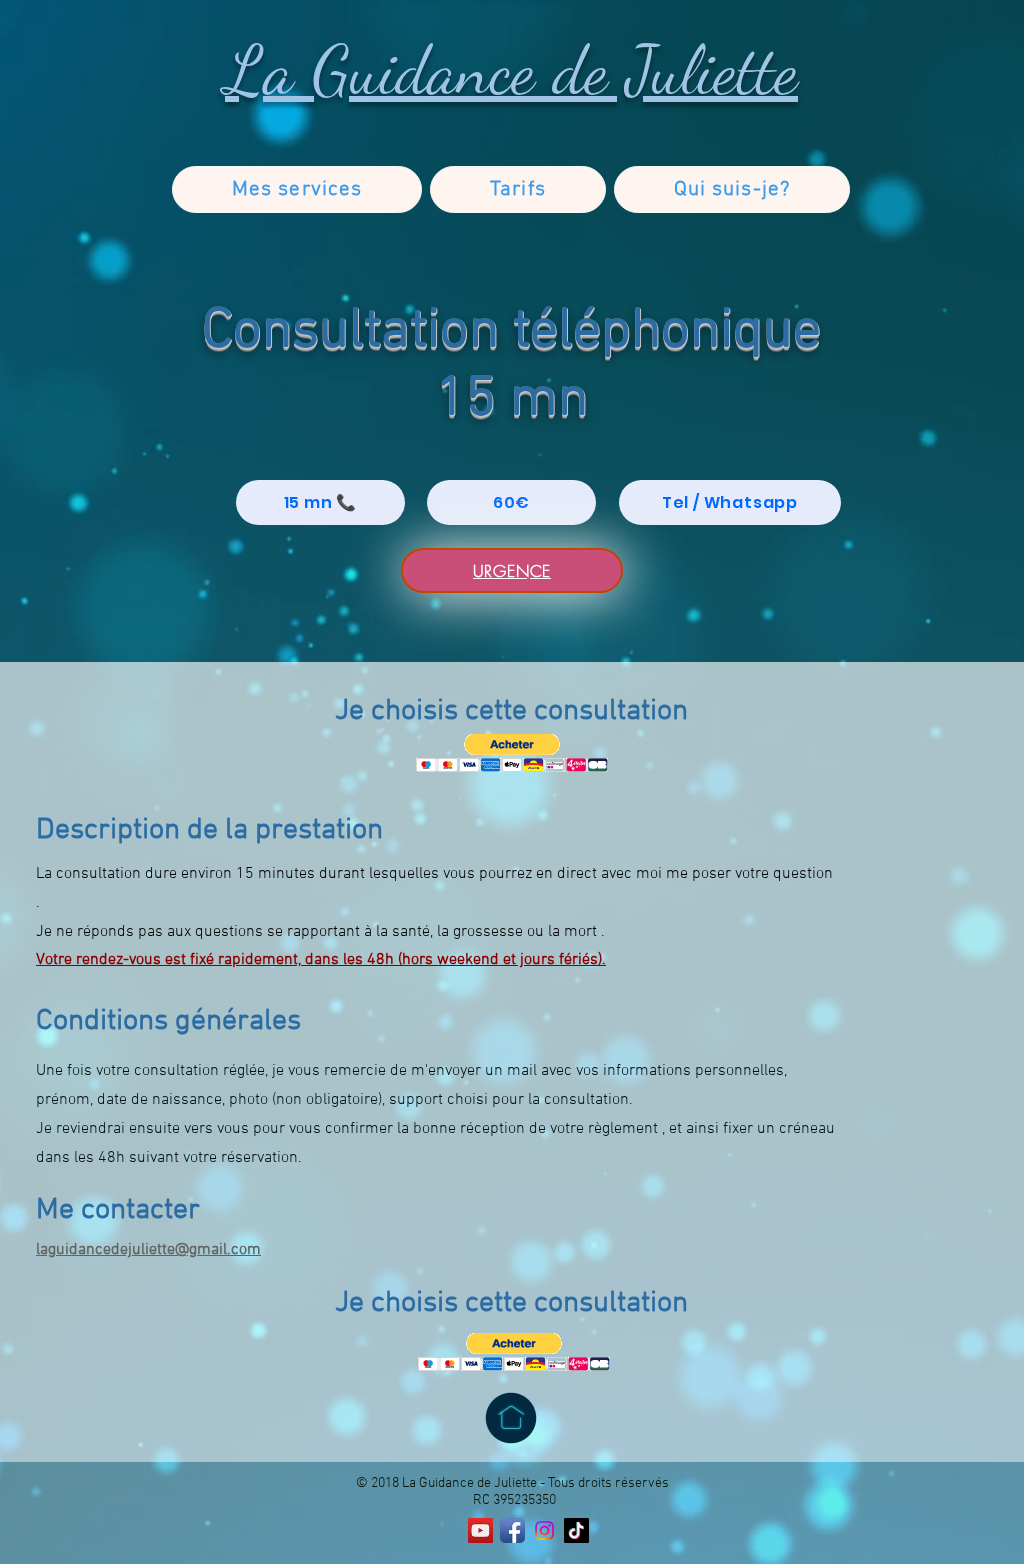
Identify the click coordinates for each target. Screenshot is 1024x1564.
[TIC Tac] (576, 1530)
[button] (512, 753)
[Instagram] (544, 1530)
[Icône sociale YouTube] (480, 1530)
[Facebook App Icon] (512, 1530)
